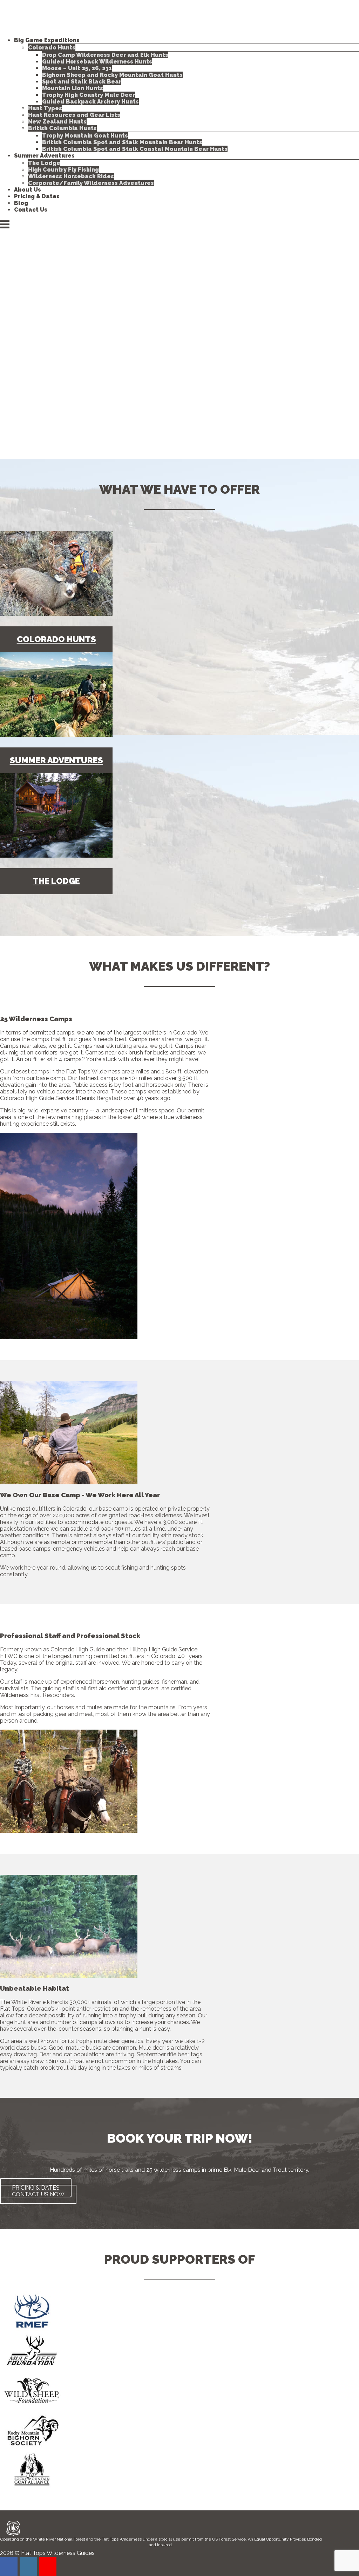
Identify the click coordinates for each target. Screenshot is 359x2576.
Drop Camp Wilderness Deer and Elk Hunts (105, 55)
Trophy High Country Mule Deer (89, 95)
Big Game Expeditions (47, 40)
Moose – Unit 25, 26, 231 (77, 68)
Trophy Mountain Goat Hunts (85, 136)
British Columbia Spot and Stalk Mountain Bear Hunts (122, 142)
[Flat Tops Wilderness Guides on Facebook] (9, 2566)
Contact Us (31, 210)
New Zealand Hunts (57, 122)
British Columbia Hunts (62, 128)
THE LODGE (56, 881)
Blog (21, 203)
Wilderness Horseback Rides (71, 176)
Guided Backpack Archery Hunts (90, 102)
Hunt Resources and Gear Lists (74, 115)
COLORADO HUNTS (56, 639)
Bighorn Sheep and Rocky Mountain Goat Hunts (112, 75)
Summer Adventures (44, 156)
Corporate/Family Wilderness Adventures (91, 183)
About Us (28, 190)
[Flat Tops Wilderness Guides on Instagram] (28, 2566)
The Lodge (44, 163)
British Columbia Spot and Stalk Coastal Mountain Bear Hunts (135, 149)
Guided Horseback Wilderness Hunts (97, 62)
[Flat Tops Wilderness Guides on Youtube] (48, 2566)
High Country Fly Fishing (63, 170)
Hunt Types (45, 108)
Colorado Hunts (52, 48)
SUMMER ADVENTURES (56, 760)
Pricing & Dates (37, 196)
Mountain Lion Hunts (73, 88)
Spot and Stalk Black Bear (82, 82)
